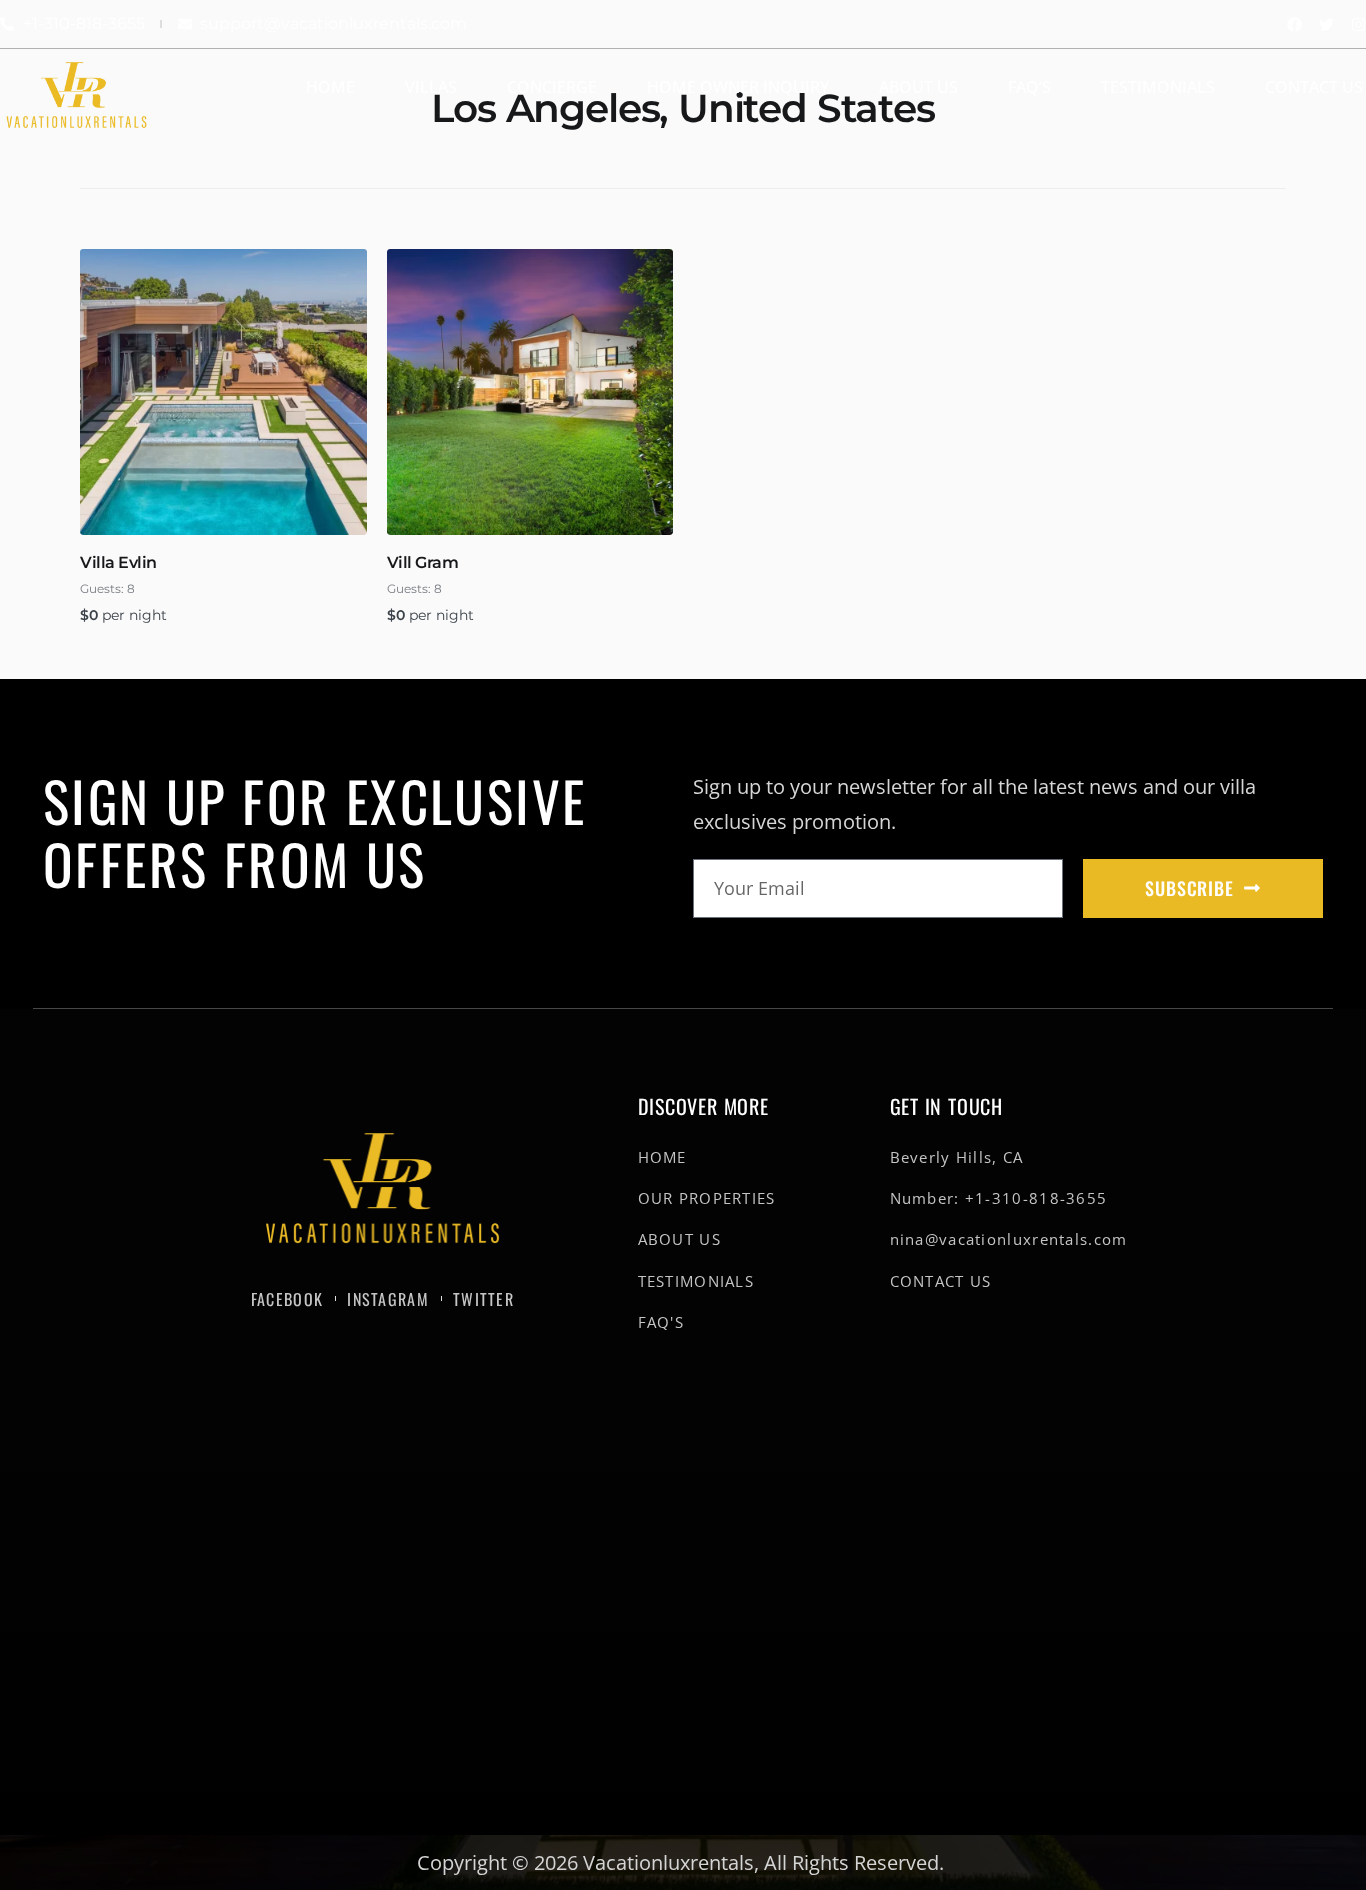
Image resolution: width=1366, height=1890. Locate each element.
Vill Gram (423, 562)
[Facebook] (1294, 24)
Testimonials (1158, 87)
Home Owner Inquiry (738, 87)
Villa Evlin (118, 562)
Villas (431, 87)
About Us (918, 87)
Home (330, 87)
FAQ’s (1029, 87)
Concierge (552, 87)
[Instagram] (1358, 24)
